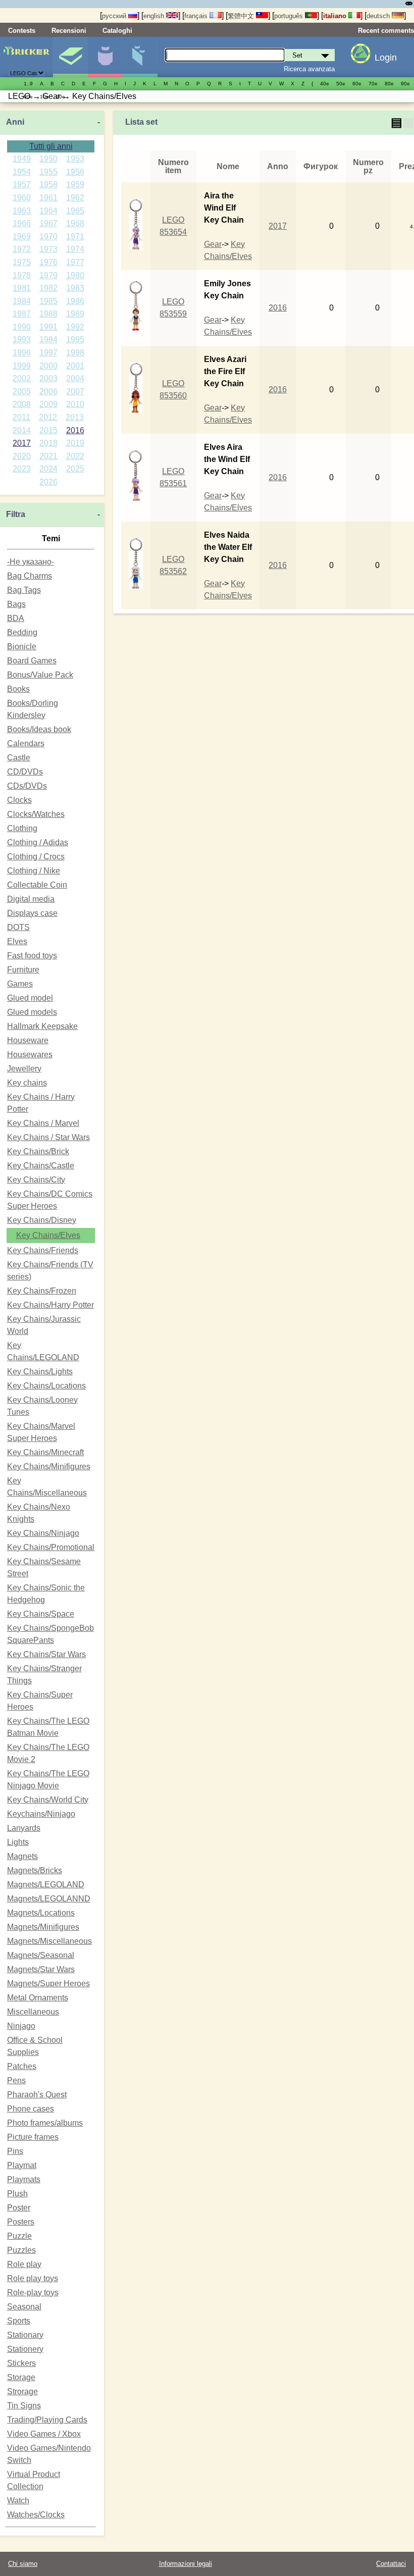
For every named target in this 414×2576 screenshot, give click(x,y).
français (197, 16)
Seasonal (24, 2307)
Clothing (22, 828)
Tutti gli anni (51, 146)
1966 (22, 223)
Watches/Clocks (36, 2515)
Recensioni (69, 31)
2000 (48, 366)
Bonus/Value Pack (40, 675)
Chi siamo (23, 2564)
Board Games (32, 661)
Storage (21, 2377)
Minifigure (105, 57)
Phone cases (31, 2109)
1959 (75, 185)
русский (115, 16)
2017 (22, 443)
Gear (213, 244)
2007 (75, 392)
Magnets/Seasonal (41, 1955)
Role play (24, 2264)
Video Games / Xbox (44, 2434)
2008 (22, 404)
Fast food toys (32, 956)
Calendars (26, 743)
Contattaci (391, 2564)
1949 (22, 159)
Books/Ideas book (39, 729)
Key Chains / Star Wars (48, 1137)
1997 (48, 353)
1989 (75, 314)
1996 (22, 353)
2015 (48, 430)
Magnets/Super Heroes (48, 1983)
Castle (19, 758)
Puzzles (21, 2250)
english (155, 16)
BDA (16, 618)
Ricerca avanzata (309, 69)
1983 (75, 288)
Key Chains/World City (48, 1800)
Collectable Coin (37, 885)
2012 (48, 417)
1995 (75, 340)
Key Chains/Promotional (51, 1547)
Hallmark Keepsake (42, 1026)
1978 (22, 275)
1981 (22, 288)
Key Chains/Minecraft (45, 1452)
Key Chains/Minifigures (49, 1466)
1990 (22, 327)
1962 (75, 198)
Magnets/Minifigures (43, 1927)
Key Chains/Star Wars (46, 1654)
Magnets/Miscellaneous (49, 1941)
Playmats (24, 2179)
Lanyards (24, 1828)
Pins (15, 2151)
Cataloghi (117, 31)
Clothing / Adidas (38, 842)
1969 (22, 237)
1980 (75, 275)
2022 (75, 456)
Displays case (32, 913)
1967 (48, 223)
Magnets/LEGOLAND (46, 1885)
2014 (22, 430)
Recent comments (386, 31)
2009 (48, 404)
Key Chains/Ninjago (43, 1533)
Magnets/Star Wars (41, 1969)
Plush (17, 2194)
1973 (48, 249)
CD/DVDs (25, 772)
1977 (75, 262)
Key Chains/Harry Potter (50, 1305)
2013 (75, 417)
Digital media (31, 899)
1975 (22, 262)
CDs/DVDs (27, 786)
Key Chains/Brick (38, 1151)
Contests (22, 31)
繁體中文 (242, 16)
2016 (75, 430)
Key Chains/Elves (48, 1235)
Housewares (30, 1054)
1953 (75, 159)
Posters (21, 2222)
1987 (22, 314)
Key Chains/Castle (41, 1166)
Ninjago (21, 2026)
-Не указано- (31, 562)
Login (386, 58)
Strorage (22, 2391)
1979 (48, 275)
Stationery (25, 2349)
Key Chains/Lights (40, 1372)
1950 (48, 159)
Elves (17, 941)
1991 (48, 327)
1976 (48, 262)
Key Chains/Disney (42, 1220)
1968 (75, 223)
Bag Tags (24, 590)
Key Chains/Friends (43, 1250)
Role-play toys (33, 2292)
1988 (48, 314)
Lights (18, 1842)
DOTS (18, 927)
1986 (75, 301)
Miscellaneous (33, 2012)
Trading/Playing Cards (47, 2420)
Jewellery (24, 1069)
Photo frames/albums (45, 2123)
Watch (18, 2501)
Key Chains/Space (41, 1614)
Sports (19, 2321)
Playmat (22, 2165)
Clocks (19, 800)
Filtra (16, 514)
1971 (75, 237)
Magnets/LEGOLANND (49, 1899)
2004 (75, 378)
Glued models (32, 1012)
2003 (48, 378)
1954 (22, 172)
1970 (48, 237)
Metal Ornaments (38, 1998)
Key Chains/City (36, 1180)
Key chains (27, 1083)
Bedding (22, 632)
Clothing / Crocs (36, 857)
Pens (16, 2080)
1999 (22, 366)
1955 (48, 172)
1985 (48, 301)
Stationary (25, 2335)
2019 (75, 443)
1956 (75, 172)
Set (70, 57)
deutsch (379, 16)
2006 (48, 392)
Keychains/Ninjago (41, 1814)
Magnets (22, 1856)
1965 (75, 211)
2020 (22, 456)
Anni (15, 122)
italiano (336, 16)
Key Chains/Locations (46, 1386)
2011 (21, 417)
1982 (48, 288)
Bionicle (22, 647)
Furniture (23, 970)
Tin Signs (24, 2406)
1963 (22, 211)
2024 (48, 469)
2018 (48, 443)
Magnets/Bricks (35, 1870)
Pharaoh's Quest (37, 2095)
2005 (22, 392)
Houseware (28, 1040)
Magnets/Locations (41, 1913)
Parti (140, 57)
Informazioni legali (186, 2564)
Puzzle (19, 2236)
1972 (22, 249)
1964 (48, 211)
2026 (48, 482)
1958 (48, 185)
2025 (75, 469)
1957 (22, 185)
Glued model (30, 998)
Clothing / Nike (34, 871)
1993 (22, 340)
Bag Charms (30, 576)
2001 (75, 366)
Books (18, 689)
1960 (22, 198)
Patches (22, 2066)
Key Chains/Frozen (42, 1291)
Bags (16, 604)
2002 (22, 378)
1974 (75, 249)
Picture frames (33, 2137)
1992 (75, 327)
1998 (75, 353)
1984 (22, 301)
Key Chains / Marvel (43, 1123)
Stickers (21, 2363)
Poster (19, 2208)
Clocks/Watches (36, 814)
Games (20, 984)
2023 (22, 469)
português (290, 16)
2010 (75, 404)
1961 (48, 198)
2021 (48, 456)
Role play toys (33, 2278)
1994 (48, 340)
